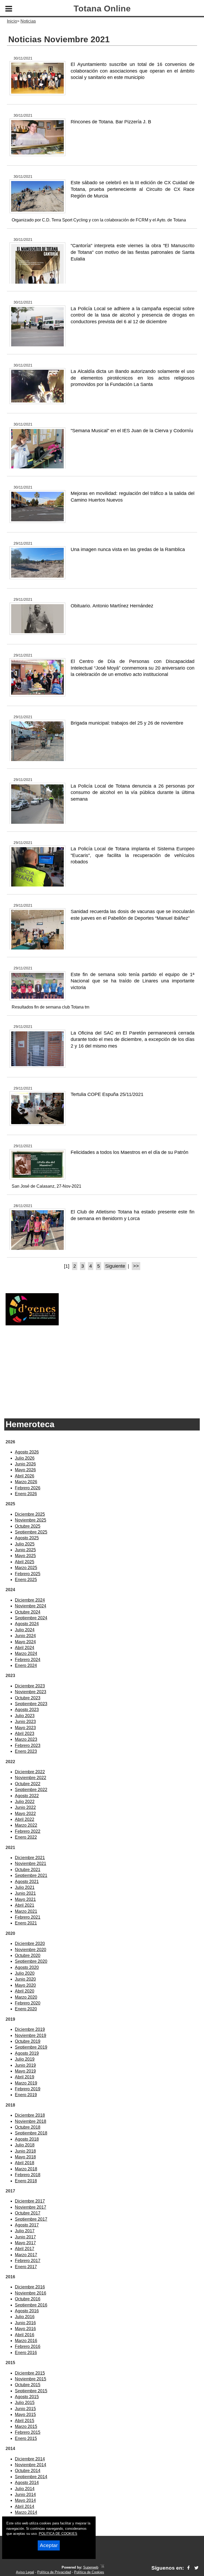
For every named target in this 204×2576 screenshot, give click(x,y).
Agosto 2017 (27, 2225)
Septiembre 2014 (31, 2477)
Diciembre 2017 (30, 2201)
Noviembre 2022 (31, 1778)
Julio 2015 (25, 2403)
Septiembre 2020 (31, 1961)
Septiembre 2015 (31, 2391)
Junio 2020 (25, 1979)
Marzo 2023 (26, 1739)
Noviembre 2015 (31, 2379)
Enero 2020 (26, 2009)
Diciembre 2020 (30, 1943)
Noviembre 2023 (31, 1692)
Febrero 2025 (28, 1574)
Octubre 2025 (28, 1526)
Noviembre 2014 (31, 2465)
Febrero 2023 (28, 1745)
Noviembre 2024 (31, 1606)
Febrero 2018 (28, 2175)
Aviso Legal (25, 2572)
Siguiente (115, 1266)
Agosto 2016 (27, 2311)
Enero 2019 (26, 2095)
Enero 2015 (26, 2438)
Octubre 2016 (28, 2299)
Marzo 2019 (26, 2083)
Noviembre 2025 (31, 1520)
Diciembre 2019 (30, 2029)
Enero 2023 (26, 1751)
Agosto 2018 (27, 2139)
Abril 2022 (25, 1819)
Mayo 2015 (25, 2415)
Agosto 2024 (27, 1624)
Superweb (91, 2567)
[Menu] (9, 10)
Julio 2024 (25, 1630)
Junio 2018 (25, 2151)
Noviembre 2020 (31, 1950)
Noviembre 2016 (31, 2293)
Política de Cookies (89, 2572)
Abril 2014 (25, 2506)
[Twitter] (196, 2568)
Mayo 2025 (25, 1556)
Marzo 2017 (26, 2255)
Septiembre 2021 (31, 1875)
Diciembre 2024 (30, 1600)
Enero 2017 (26, 2267)
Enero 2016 (26, 2353)
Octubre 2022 (28, 1784)
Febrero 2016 (28, 2346)
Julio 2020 (25, 1973)
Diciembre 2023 (30, 1686)
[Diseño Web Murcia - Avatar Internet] (102, 2567)
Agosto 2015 (27, 2397)
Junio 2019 (25, 2065)
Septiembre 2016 (31, 2305)
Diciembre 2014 (30, 2459)
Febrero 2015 (28, 2432)
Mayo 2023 (25, 1728)
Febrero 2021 (28, 1917)
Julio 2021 (25, 1887)
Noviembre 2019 (31, 2035)
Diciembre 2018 (30, 2115)
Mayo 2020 (25, 1985)
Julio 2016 (25, 2317)
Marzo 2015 (26, 2426)
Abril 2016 (25, 2335)
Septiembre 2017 (31, 2219)
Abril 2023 (25, 1734)
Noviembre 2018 (31, 2121)
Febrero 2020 (28, 2003)
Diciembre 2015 (30, 2373)
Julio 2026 (25, 1458)
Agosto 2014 (27, 2483)
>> (136, 1266)
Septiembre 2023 (31, 1704)
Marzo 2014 (26, 2512)
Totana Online (102, 9)
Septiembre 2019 (31, 2047)
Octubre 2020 (28, 1955)
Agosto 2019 (27, 2053)
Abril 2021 (25, 1905)
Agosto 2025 (27, 1538)
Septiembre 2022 (31, 1790)
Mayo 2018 (25, 2157)
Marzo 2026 (26, 1482)
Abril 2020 (25, 1991)
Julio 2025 (25, 1544)
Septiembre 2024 (31, 1618)
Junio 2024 (25, 1636)
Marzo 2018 (26, 2169)
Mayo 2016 (25, 2329)
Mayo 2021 (25, 1899)
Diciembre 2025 (30, 1514)
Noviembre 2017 (31, 2207)
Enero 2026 (26, 1494)
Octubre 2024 (28, 1612)
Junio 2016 (25, 2323)
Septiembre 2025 (31, 1532)
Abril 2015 (25, 2421)
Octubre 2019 (28, 2041)
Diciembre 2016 (30, 2287)
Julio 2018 (25, 2145)
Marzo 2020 (26, 1997)
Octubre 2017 (28, 2213)
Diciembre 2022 (30, 1772)
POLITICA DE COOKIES (58, 2534)
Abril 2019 (25, 2077)
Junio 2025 (25, 1550)
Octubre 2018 (28, 2127)
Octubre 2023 (28, 1698)
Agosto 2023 (27, 1710)
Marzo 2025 (26, 1568)
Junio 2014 (25, 2495)
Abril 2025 (25, 1562)
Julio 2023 (25, 1716)
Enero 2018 (26, 2181)
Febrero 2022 (28, 1831)
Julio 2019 (25, 2059)
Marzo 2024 (26, 1653)
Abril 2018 (25, 2163)
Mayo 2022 (25, 1814)
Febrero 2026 (28, 1488)
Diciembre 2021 (30, 1858)
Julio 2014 (25, 2489)
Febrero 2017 (28, 2261)
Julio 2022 (25, 1802)
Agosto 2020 (27, 1967)
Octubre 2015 (28, 2385)
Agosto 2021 (27, 1882)
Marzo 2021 (26, 1911)
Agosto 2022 (27, 1796)
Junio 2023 (25, 1722)
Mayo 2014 (25, 2500)
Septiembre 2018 (31, 2133)
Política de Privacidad (54, 2572)
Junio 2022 (25, 1807)
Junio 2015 (25, 2409)
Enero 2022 (26, 1837)
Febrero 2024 (28, 1660)
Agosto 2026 (27, 1452)
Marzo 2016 (26, 2341)
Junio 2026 (25, 1464)
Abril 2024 (25, 1648)
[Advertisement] (102, 1370)
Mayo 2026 (25, 1470)
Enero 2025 (26, 1580)
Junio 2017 (25, 2237)
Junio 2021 (25, 1893)
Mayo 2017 (25, 2243)
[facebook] (188, 2568)
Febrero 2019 (28, 2089)
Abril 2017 (25, 2249)
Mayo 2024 (25, 1642)
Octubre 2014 (28, 2471)
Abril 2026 (25, 1476)
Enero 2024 (26, 1665)
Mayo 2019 (25, 2071)
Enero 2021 (26, 1923)
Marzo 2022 (26, 1825)
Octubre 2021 (28, 1870)
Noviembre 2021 (31, 1863)
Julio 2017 (25, 2231)
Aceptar (49, 2545)
